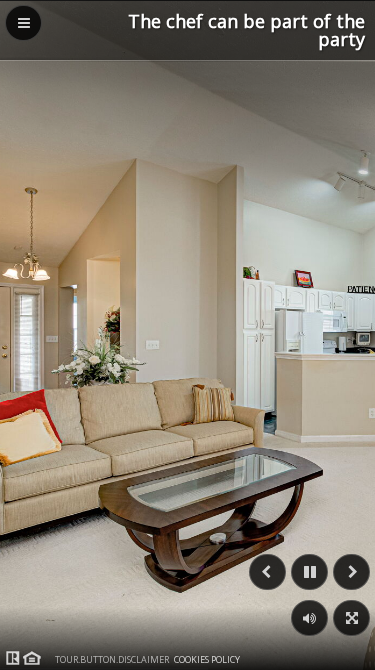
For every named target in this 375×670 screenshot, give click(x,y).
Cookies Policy (207, 659)
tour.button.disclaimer (112, 659)
